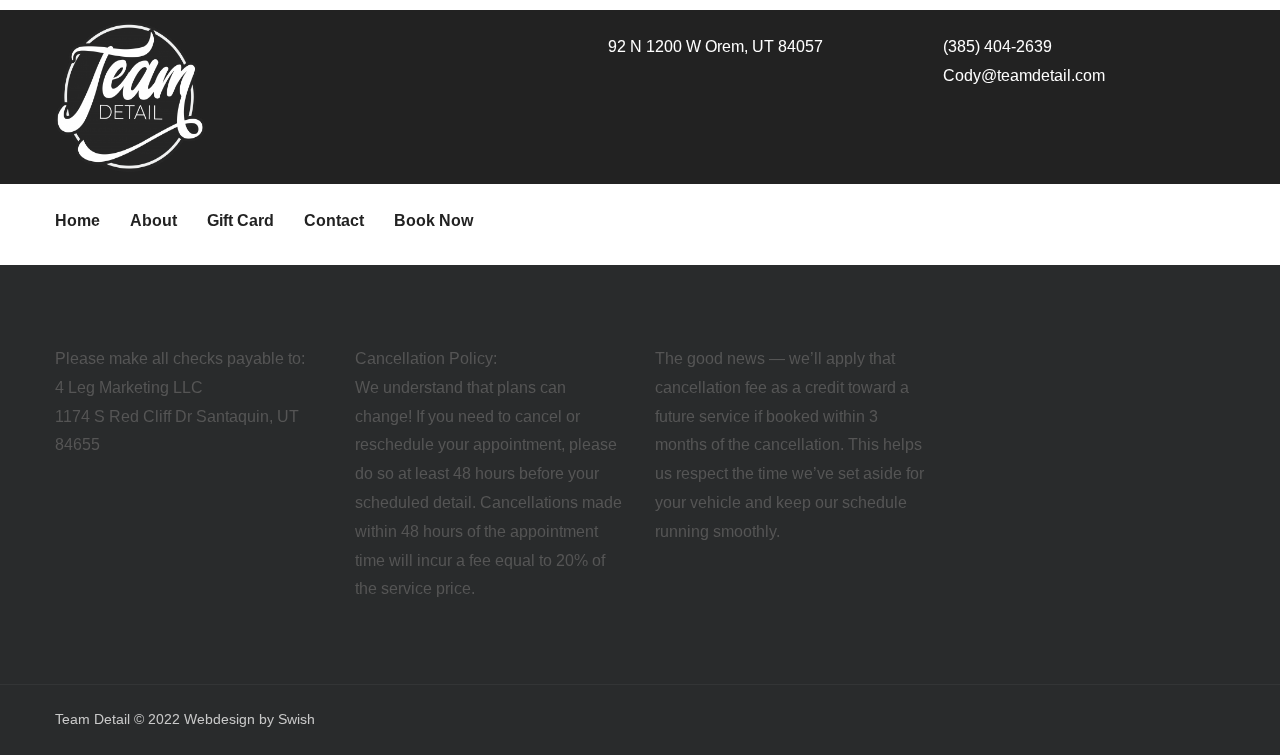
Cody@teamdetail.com (1024, 75)
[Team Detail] (130, 95)
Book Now (433, 220)
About (153, 220)
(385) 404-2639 (997, 46)
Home (77, 220)
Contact (334, 220)
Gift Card (240, 220)
